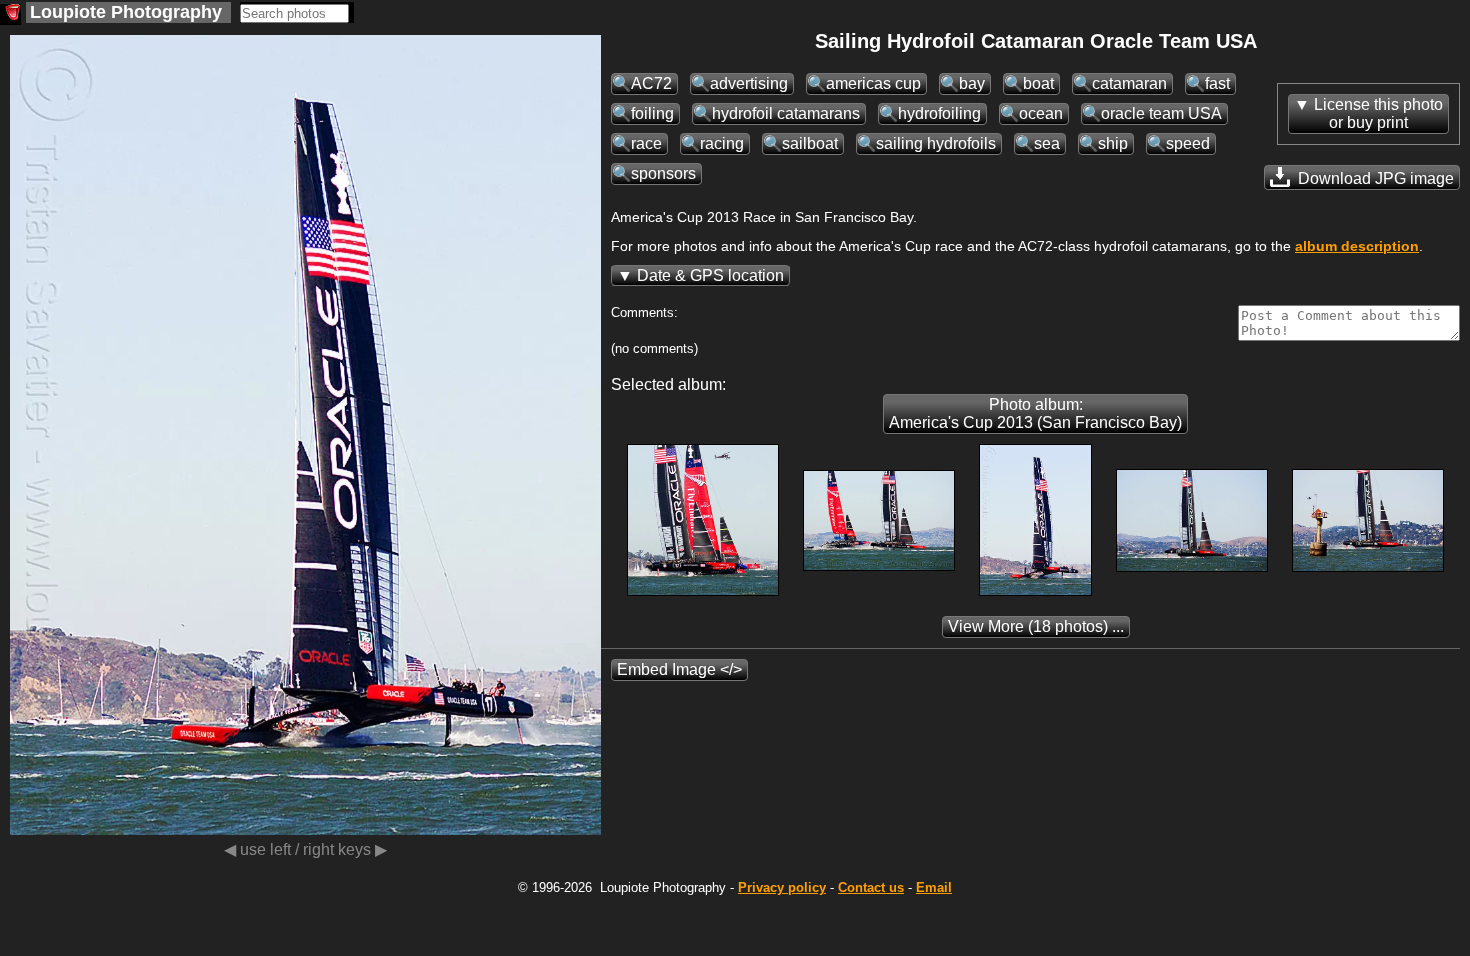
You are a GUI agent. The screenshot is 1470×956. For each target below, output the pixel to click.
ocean (1041, 113)
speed (1188, 143)
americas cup (873, 83)
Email (934, 887)
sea (1047, 143)
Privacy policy (782, 887)
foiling (652, 113)
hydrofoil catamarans (786, 113)
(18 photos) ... (1036, 626)
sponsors (663, 173)
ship (1113, 143)
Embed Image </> (679, 669)
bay (972, 83)
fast (1217, 83)
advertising (749, 83)
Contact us (871, 887)
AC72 (651, 83)
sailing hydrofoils (936, 143)
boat (1038, 83)
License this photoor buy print (1378, 113)
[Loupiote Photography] (10, 14)
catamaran (1129, 83)
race (646, 143)
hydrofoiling (939, 113)
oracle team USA (1161, 113)
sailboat (810, 143)
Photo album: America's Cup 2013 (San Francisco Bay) (1035, 413)
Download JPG (1374, 178)
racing (722, 143)
